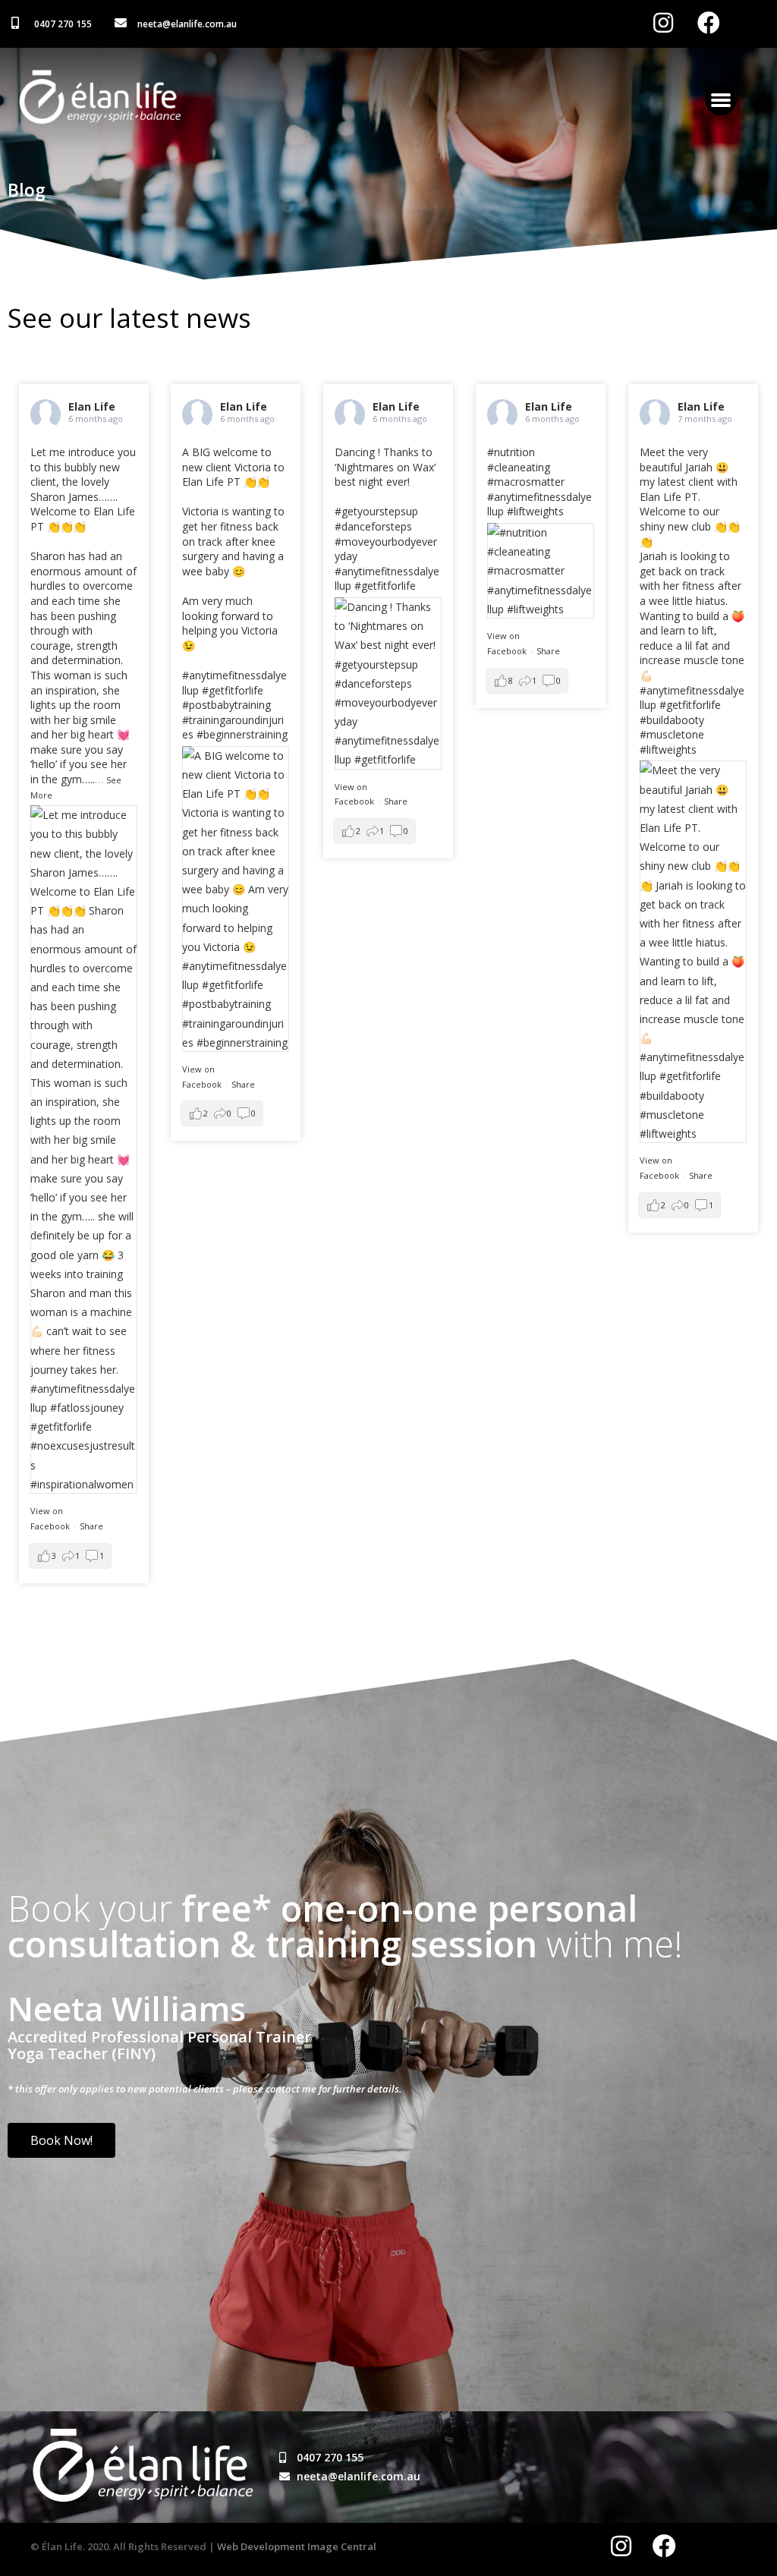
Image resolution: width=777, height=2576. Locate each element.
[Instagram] (621, 2546)
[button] (721, 99)
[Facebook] (664, 2546)
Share (91, 1526)
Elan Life (92, 406)
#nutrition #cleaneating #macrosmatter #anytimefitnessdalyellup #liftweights (539, 482)
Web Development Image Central (297, 2546)
